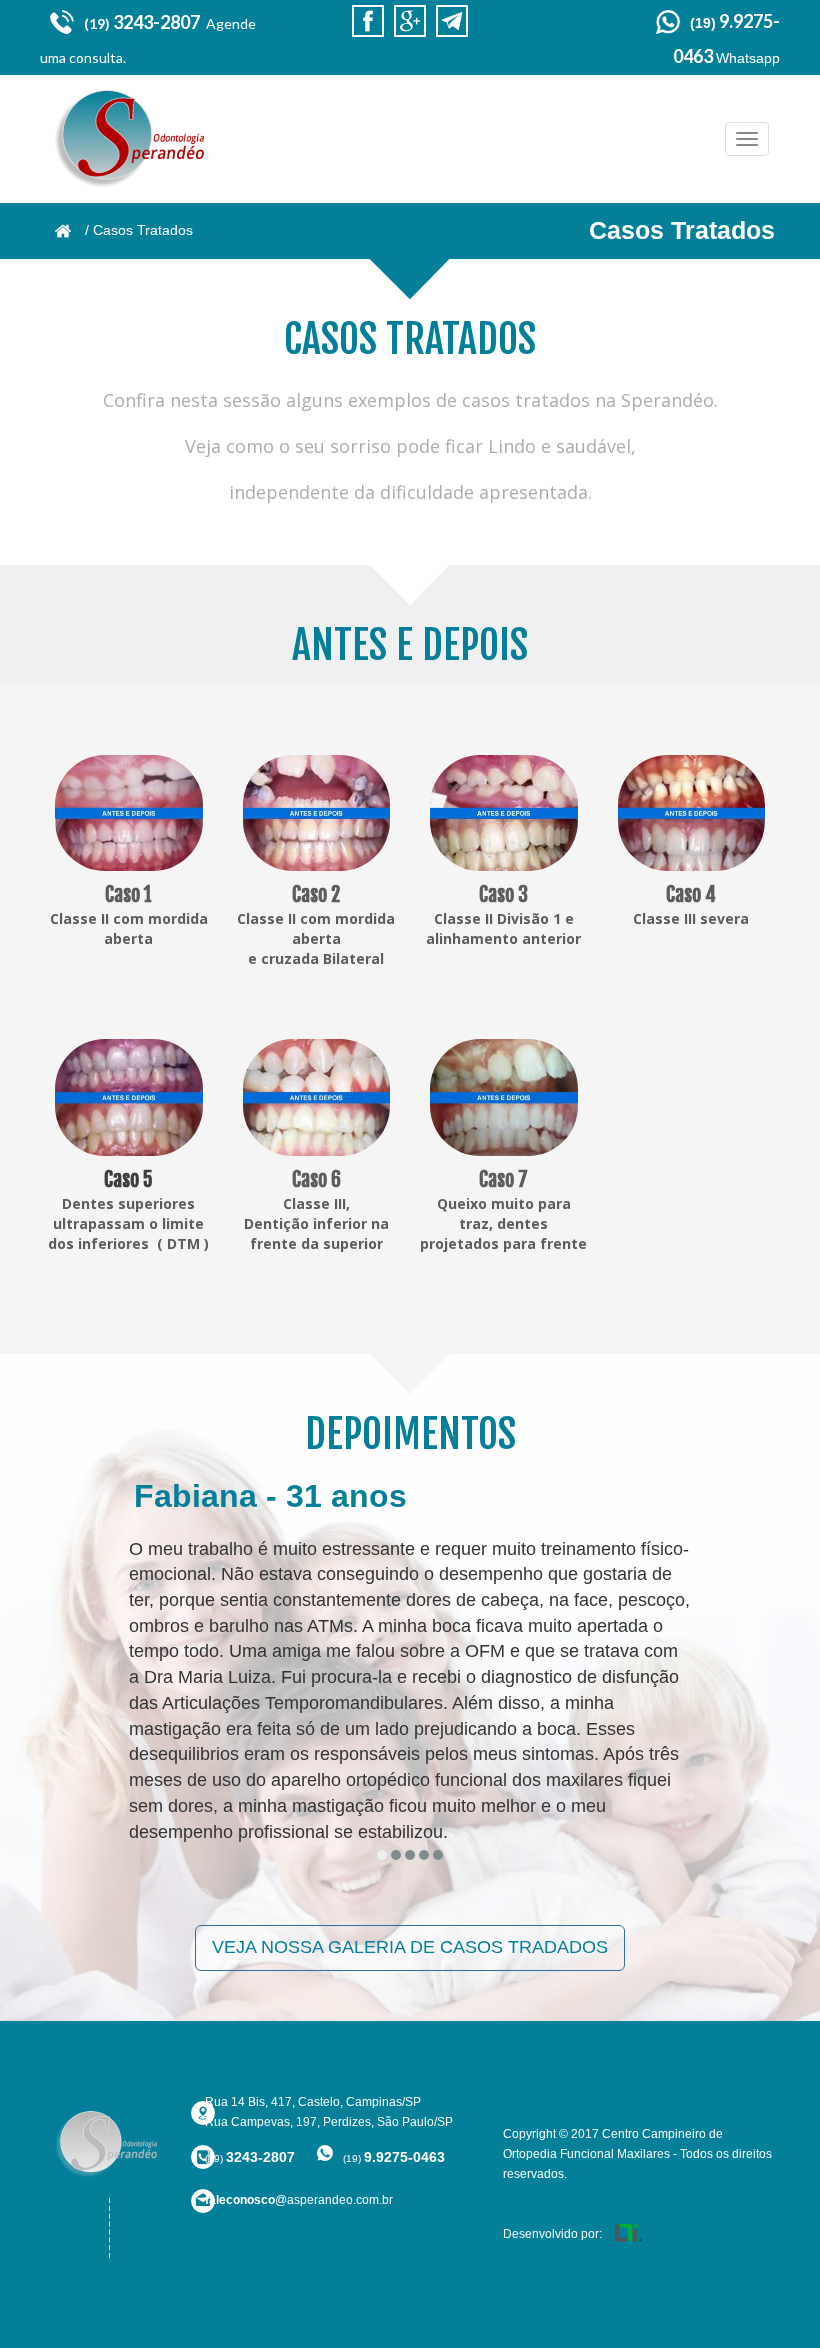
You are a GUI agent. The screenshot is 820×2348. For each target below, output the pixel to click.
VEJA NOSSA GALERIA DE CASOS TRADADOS (410, 1947)
